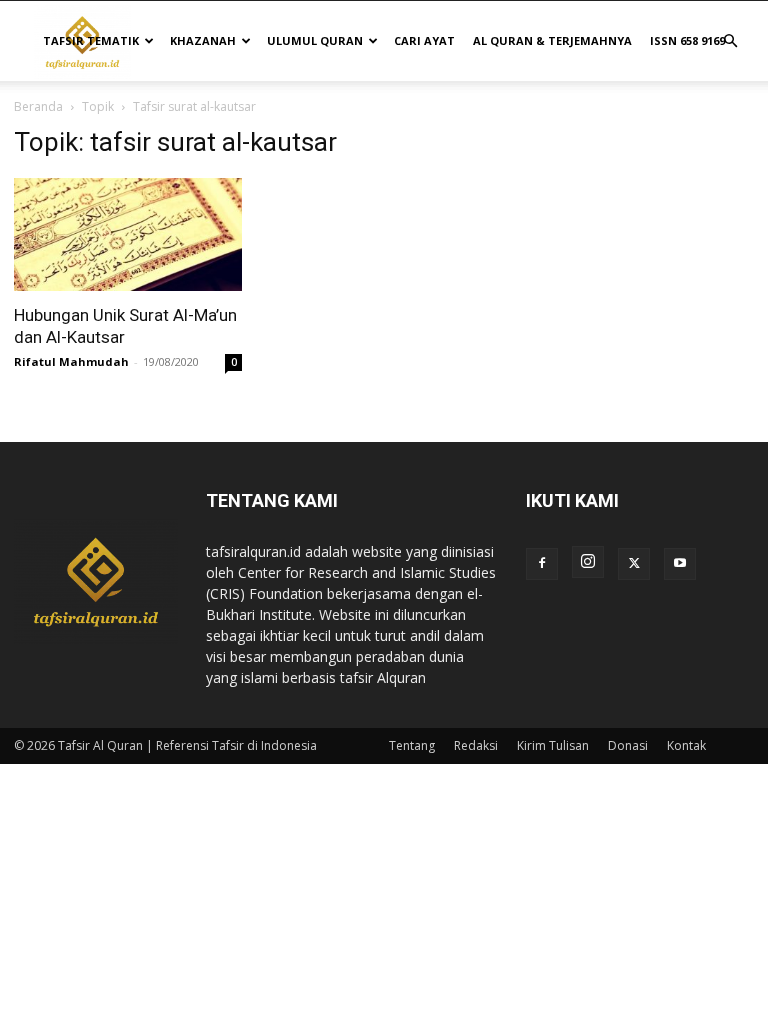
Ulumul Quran (315, 40)
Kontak (686, 745)
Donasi (628, 745)
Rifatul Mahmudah (71, 361)
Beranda (38, 106)
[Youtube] (680, 564)
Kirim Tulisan (553, 745)
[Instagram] (588, 562)
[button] (730, 41)
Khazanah (203, 40)
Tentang (412, 745)
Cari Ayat (424, 40)
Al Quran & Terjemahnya (552, 40)
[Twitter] (634, 564)
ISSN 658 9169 (687, 40)
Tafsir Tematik (91, 40)
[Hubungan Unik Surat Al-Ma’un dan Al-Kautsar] (128, 234)
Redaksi (476, 745)
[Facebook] (542, 564)
